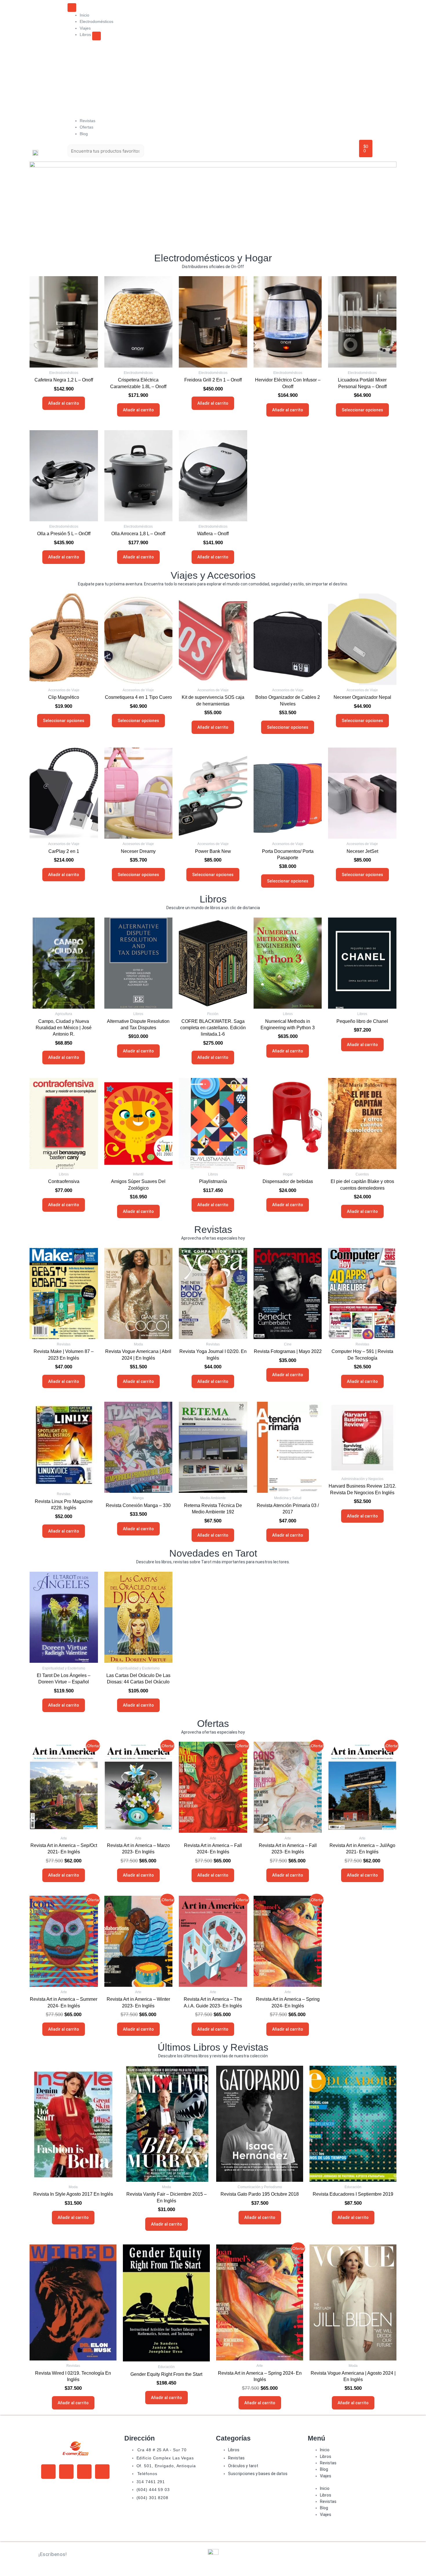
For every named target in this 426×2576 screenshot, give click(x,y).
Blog (324, 2469)
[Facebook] (66, 2472)
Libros (326, 2456)
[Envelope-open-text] (48, 2472)
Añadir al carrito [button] (64, 403)
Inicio (325, 2450)
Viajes (326, 2476)
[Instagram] (84, 2472)
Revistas (328, 2463)
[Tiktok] (102, 2472)
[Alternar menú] (72, 8)
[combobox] (106, 151)
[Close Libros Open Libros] (97, 36)
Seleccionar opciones (362, 410)
